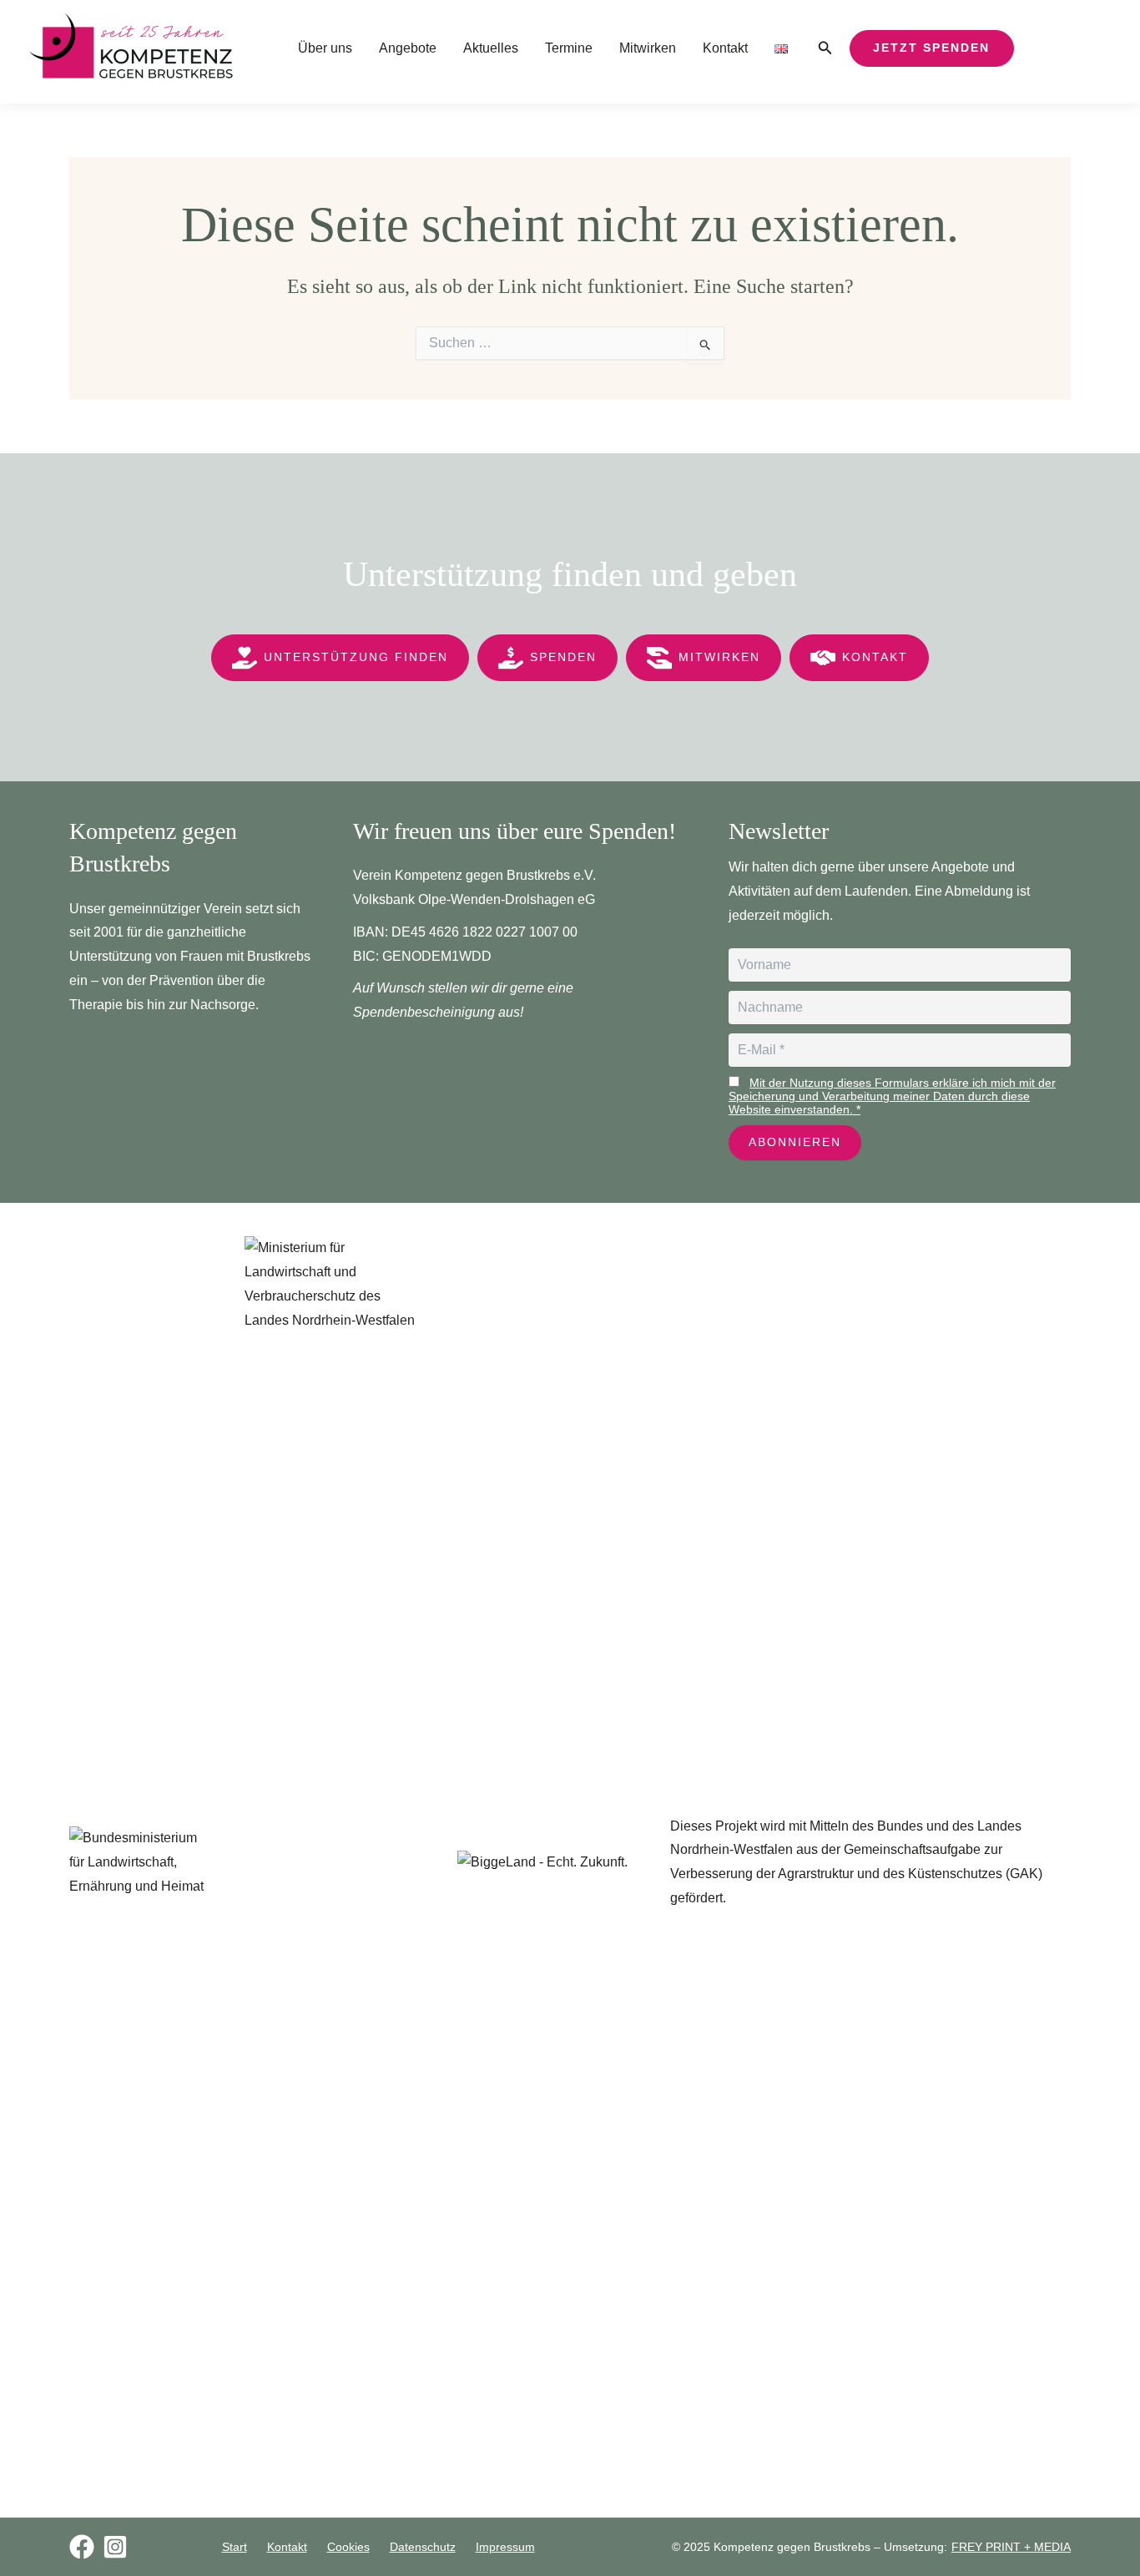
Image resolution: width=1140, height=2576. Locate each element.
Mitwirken (648, 48)
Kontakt (725, 48)
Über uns (325, 48)
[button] (825, 48)
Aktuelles (491, 48)
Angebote (408, 48)
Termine (569, 48)
